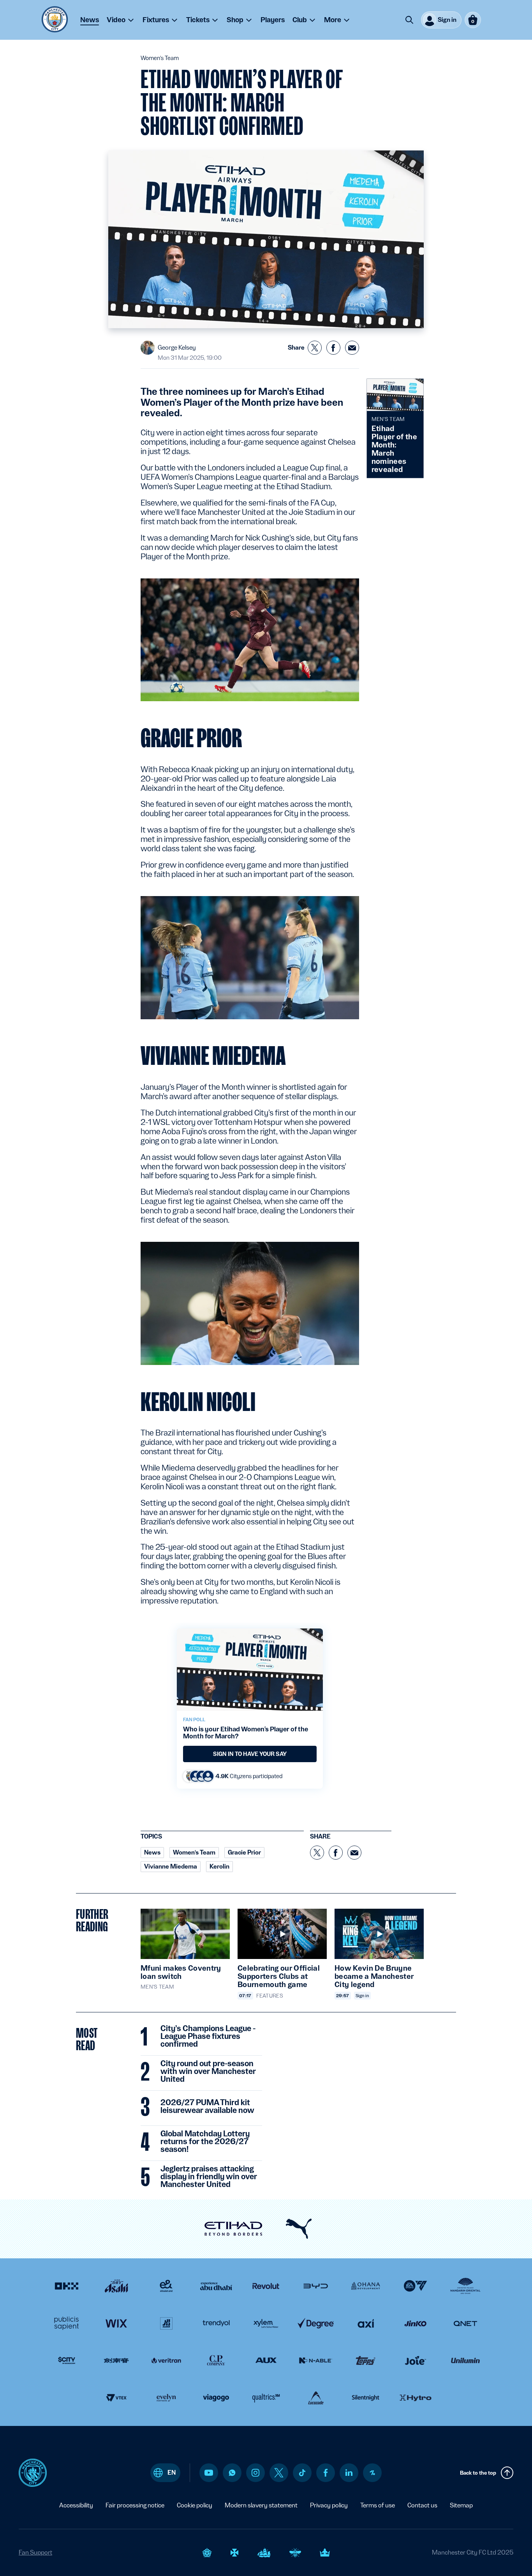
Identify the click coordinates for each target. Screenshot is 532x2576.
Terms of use (378, 2505)
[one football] (372, 2473)
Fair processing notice (135, 2505)
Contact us (422, 2505)
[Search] (409, 20)
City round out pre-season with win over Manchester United (208, 2072)
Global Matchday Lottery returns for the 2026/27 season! (205, 2142)
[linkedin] (349, 2473)
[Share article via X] (315, 348)
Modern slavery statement (261, 2505)
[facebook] (326, 2473)
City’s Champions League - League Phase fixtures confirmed (208, 2037)
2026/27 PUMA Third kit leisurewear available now (207, 2107)
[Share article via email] (352, 348)
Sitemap (461, 2505)
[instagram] (255, 2473)
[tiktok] (302, 2473)
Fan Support (35, 2552)
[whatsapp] (232, 2473)
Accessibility (76, 2505)
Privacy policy (329, 2505)
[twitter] (279, 2473)
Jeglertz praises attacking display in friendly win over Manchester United (209, 2177)
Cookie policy (195, 2505)
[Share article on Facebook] (333, 348)
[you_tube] (209, 2473)
